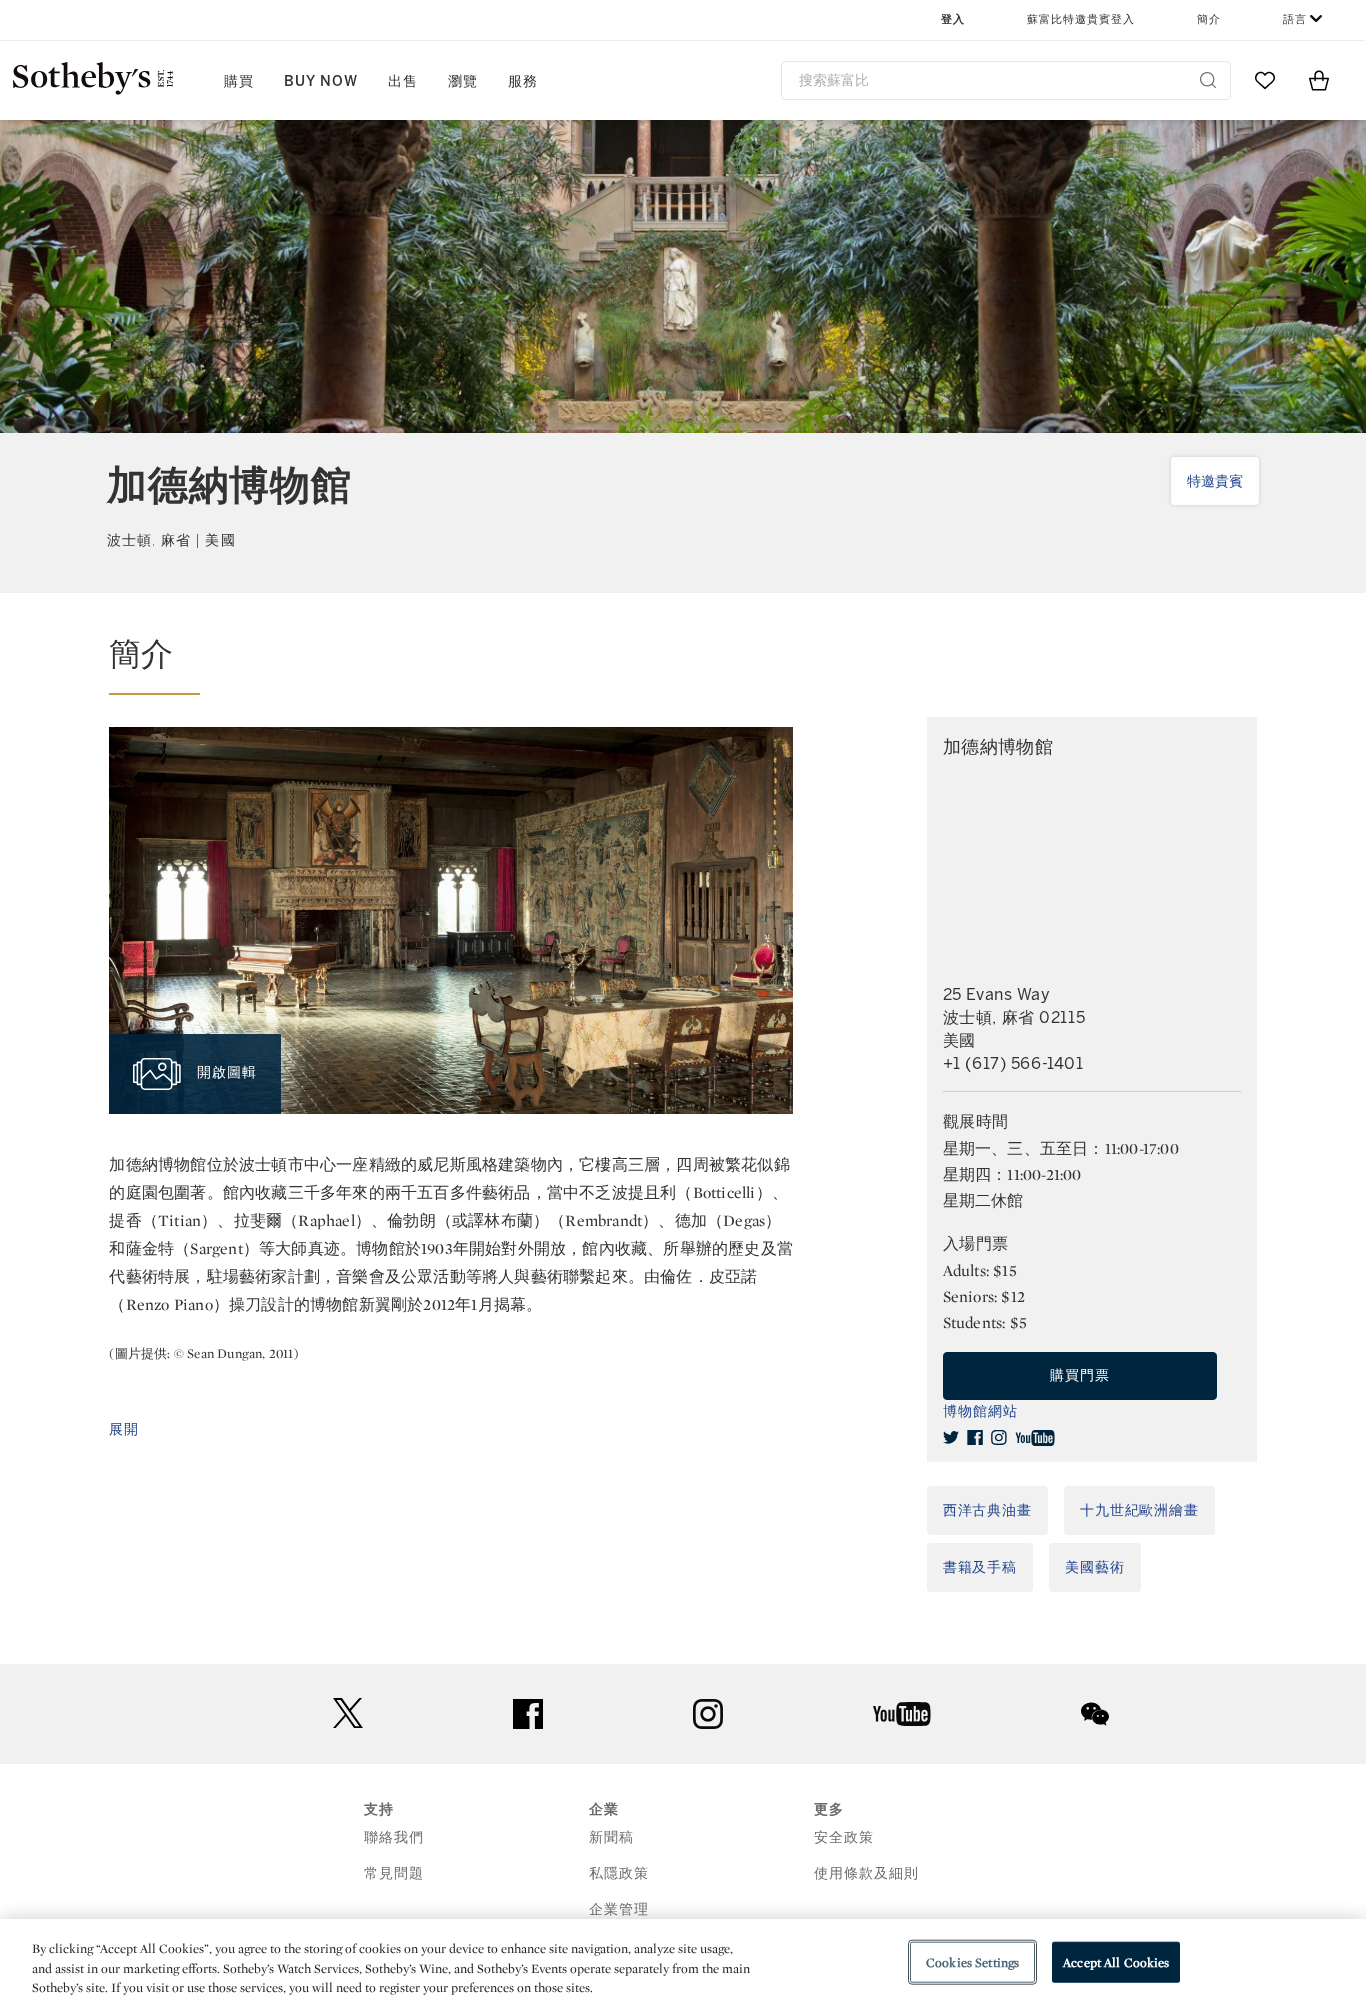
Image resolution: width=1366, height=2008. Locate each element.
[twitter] (951, 1438)
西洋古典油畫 (987, 1510)
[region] (683, 1963)
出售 (403, 81)
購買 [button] (239, 81)
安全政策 (844, 1837)
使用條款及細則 (866, 1873)
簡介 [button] (1209, 19)
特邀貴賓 (1215, 481)
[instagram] (999, 1438)
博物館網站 (980, 1411)
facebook (528, 1714)
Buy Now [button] (321, 81)
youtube (902, 1714)
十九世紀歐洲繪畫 (1139, 1510)
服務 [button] (523, 81)
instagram (708, 1714)
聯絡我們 (394, 1837)
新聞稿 (611, 1837)
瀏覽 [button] (463, 81)
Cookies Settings (972, 1961)
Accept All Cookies (1116, 1961)
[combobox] (1006, 80)
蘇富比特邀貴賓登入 (1081, 19)
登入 (953, 19)
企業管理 (619, 1909)
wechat (1095, 1714)
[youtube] (1035, 1438)
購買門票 (1080, 1375)
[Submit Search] (1208, 80)
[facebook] (975, 1438)
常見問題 (394, 1873)
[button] (451, 664)
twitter (348, 1713)
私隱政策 (619, 1873)
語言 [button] (1295, 19)
